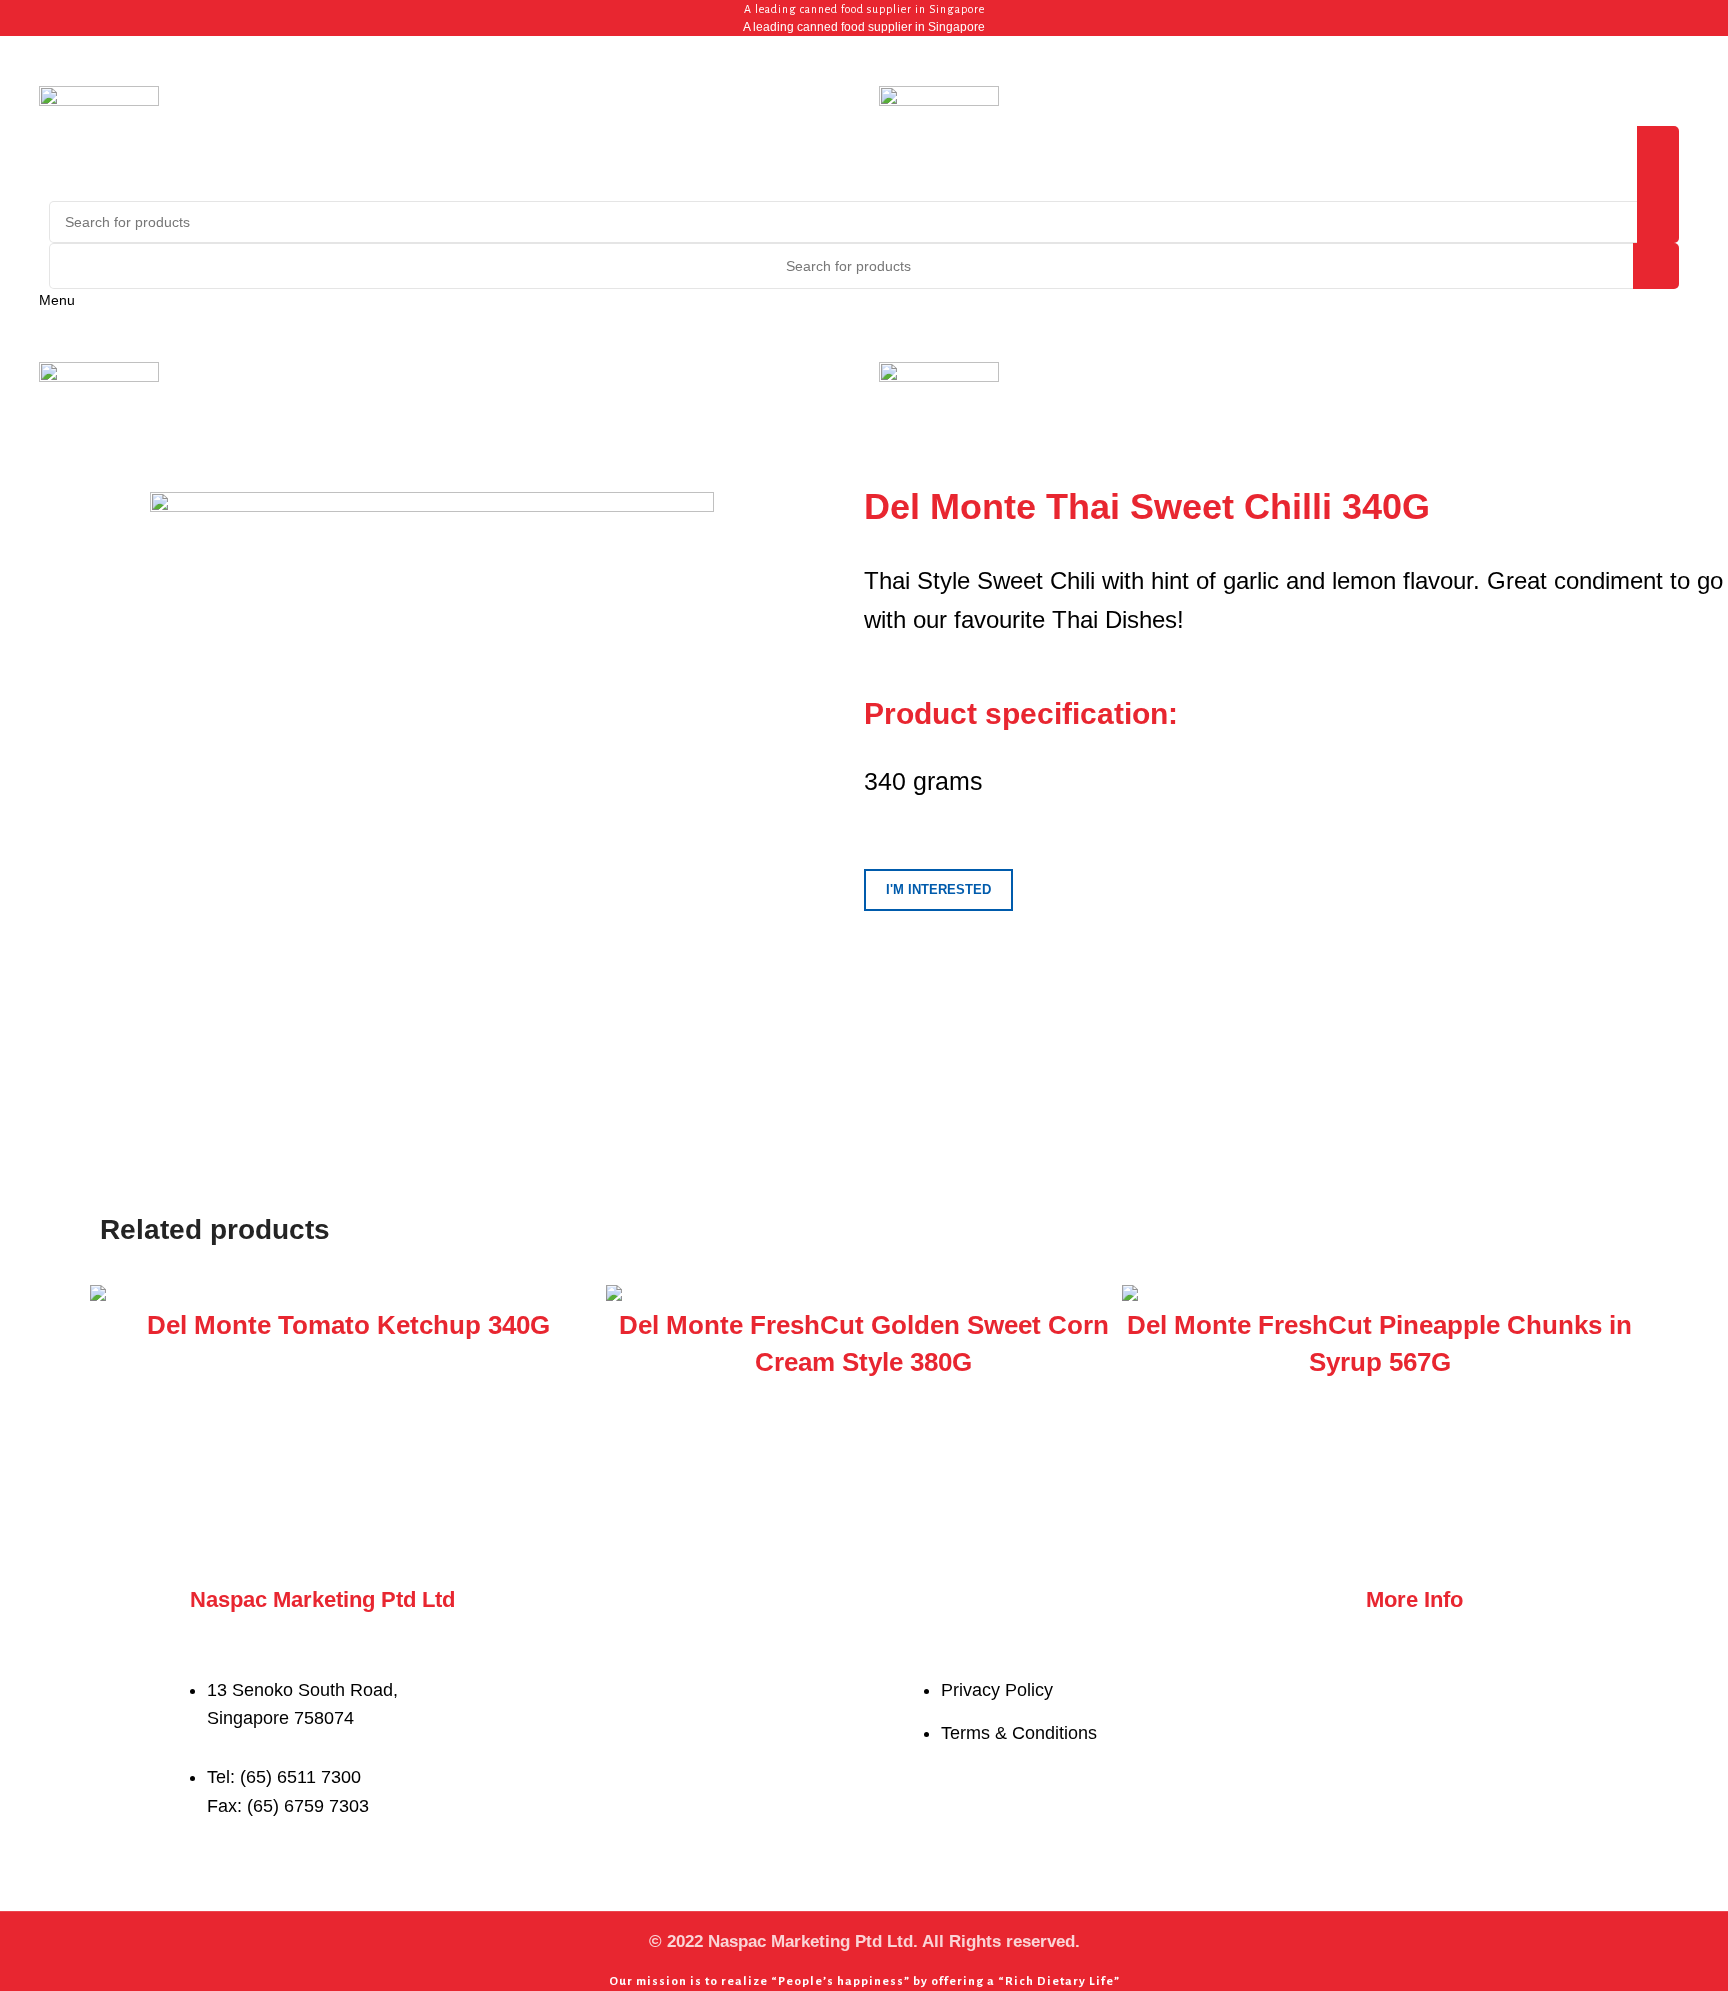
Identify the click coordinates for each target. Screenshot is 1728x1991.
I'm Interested (938, 889)
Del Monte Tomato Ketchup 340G (348, 1325)
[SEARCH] (1656, 266)
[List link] (542, 1718)
